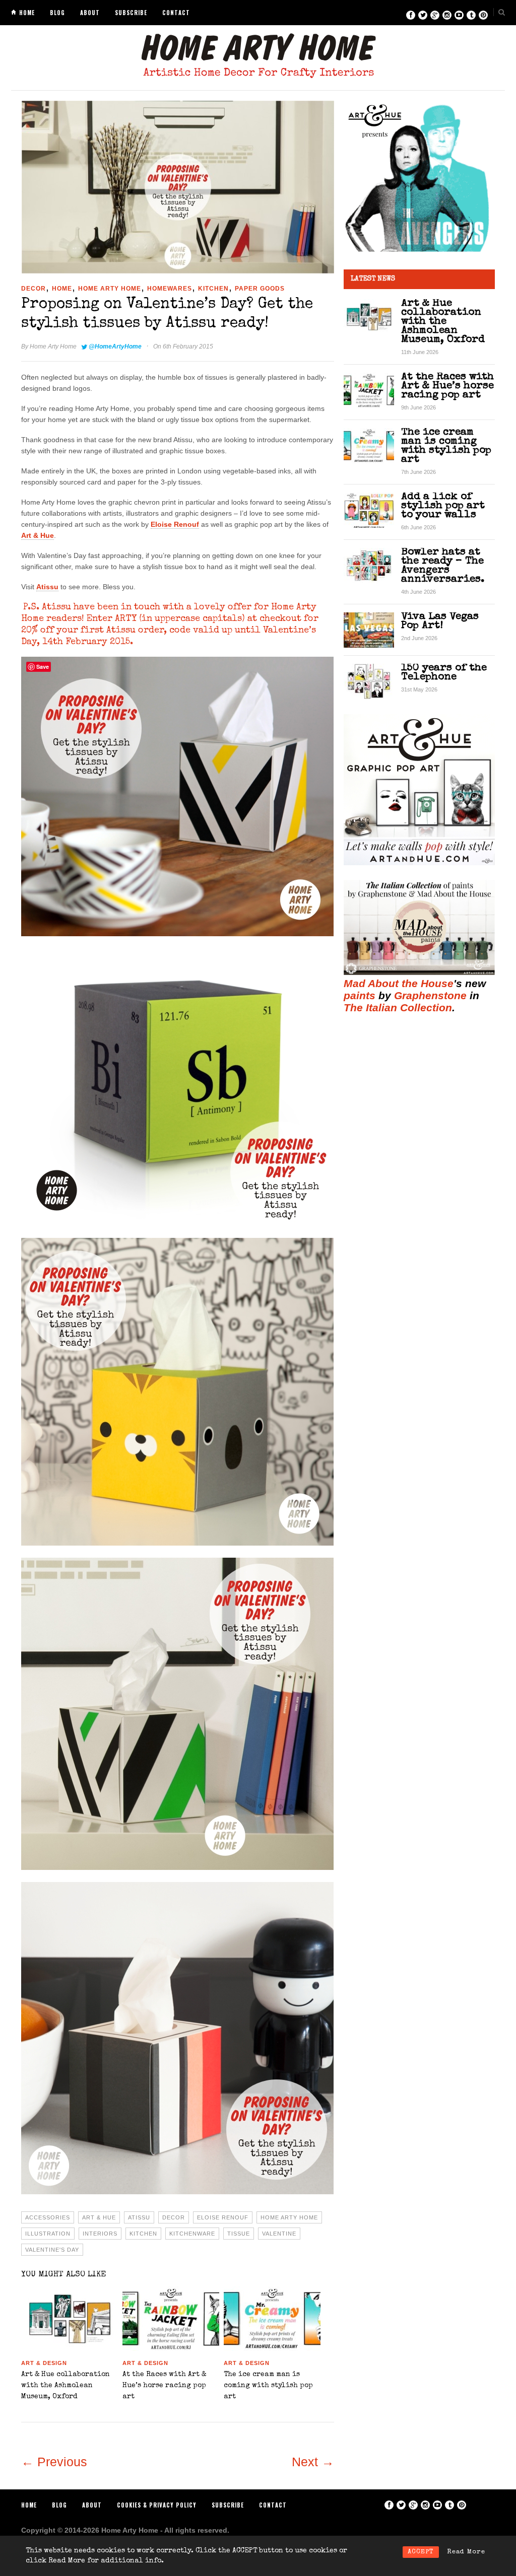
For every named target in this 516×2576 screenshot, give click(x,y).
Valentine (279, 2234)
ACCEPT (421, 2552)
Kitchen (213, 289)
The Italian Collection (398, 1007)
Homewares (170, 289)
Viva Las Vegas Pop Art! (440, 621)
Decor (34, 289)
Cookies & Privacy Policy (157, 2505)
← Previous (54, 2462)
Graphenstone (430, 995)
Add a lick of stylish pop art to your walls (443, 506)
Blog (57, 13)
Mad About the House (399, 983)
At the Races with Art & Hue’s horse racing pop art (164, 2386)
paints (360, 995)
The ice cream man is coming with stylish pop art (268, 2386)
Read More (466, 2552)
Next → (313, 2462)
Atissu (47, 587)
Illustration (48, 2234)
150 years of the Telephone (444, 673)
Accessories (48, 2217)
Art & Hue (38, 535)
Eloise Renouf (175, 524)
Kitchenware (192, 2234)
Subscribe (131, 13)
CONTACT (176, 13)
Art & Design (44, 2363)
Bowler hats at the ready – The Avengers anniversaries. (443, 566)
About (90, 13)
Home (27, 13)
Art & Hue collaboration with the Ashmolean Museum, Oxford (66, 2386)
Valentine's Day (52, 2250)
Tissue (239, 2234)
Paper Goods (260, 289)
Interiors (100, 2234)
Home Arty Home (110, 289)
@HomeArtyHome (115, 346)
